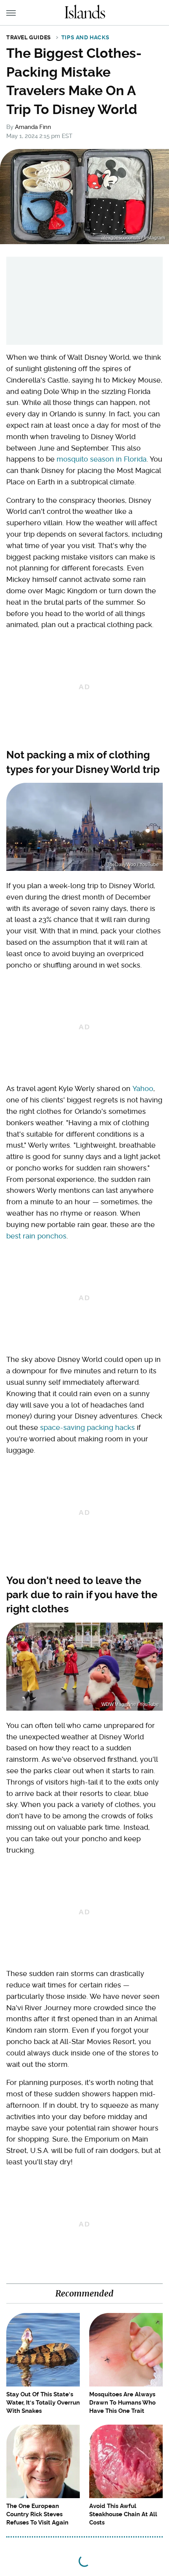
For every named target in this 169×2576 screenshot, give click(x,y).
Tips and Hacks (85, 37)
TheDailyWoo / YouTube (133, 865)
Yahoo (143, 1088)
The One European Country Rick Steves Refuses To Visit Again (37, 2514)
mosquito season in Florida (102, 459)
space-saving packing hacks (87, 1427)
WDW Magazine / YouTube (130, 1704)
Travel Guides (29, 37)
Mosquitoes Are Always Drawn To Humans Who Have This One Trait (122, 2403)
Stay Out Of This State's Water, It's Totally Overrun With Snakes (43, 2403)
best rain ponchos (36, 1236)
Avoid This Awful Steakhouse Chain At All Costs (123, 2514)
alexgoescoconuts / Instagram (133, 238)
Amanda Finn (33, 127)
